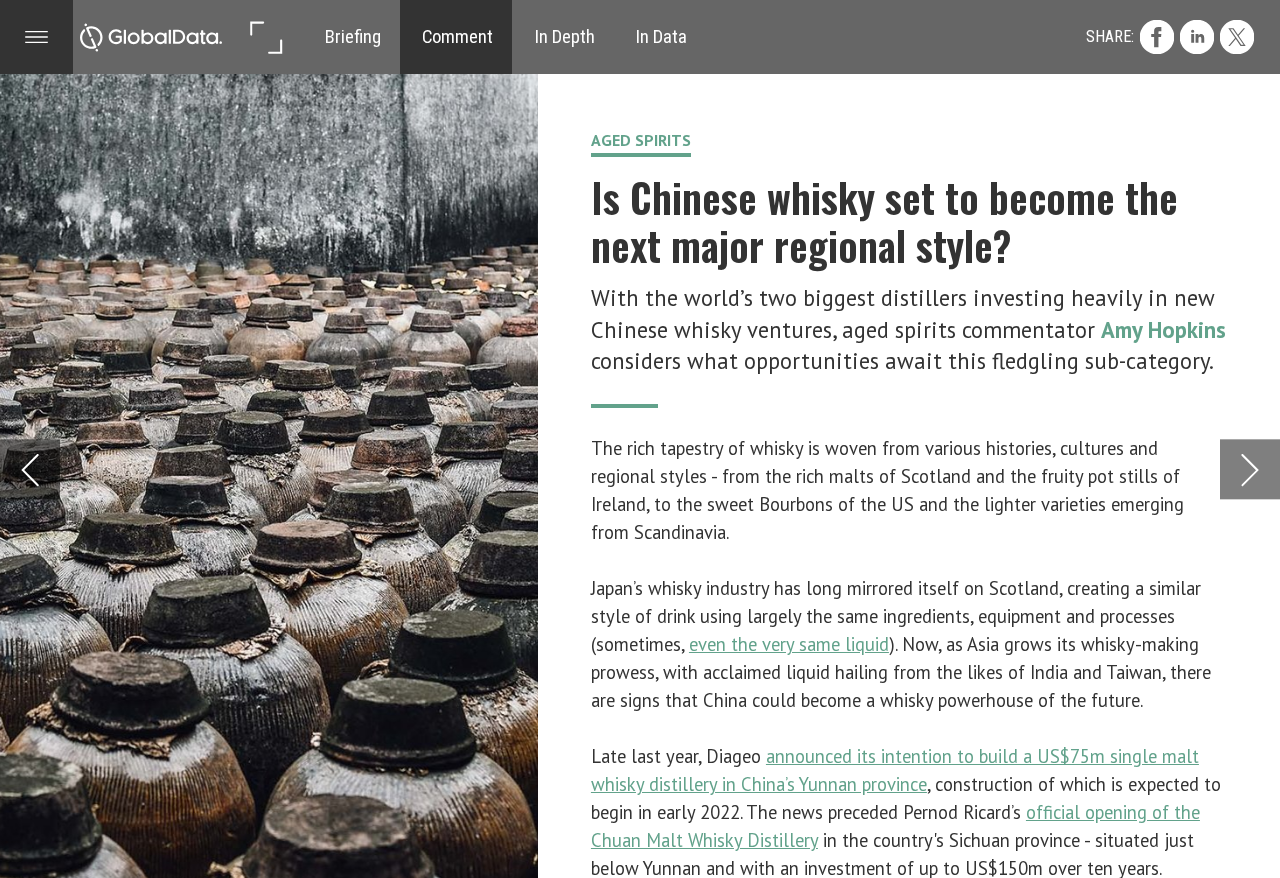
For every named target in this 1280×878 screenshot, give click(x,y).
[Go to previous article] (30, 469)
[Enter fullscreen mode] (265, 36)
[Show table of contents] (36, 36)
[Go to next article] (1250, 469)
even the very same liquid (789, 644)
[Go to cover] (151, 36)
